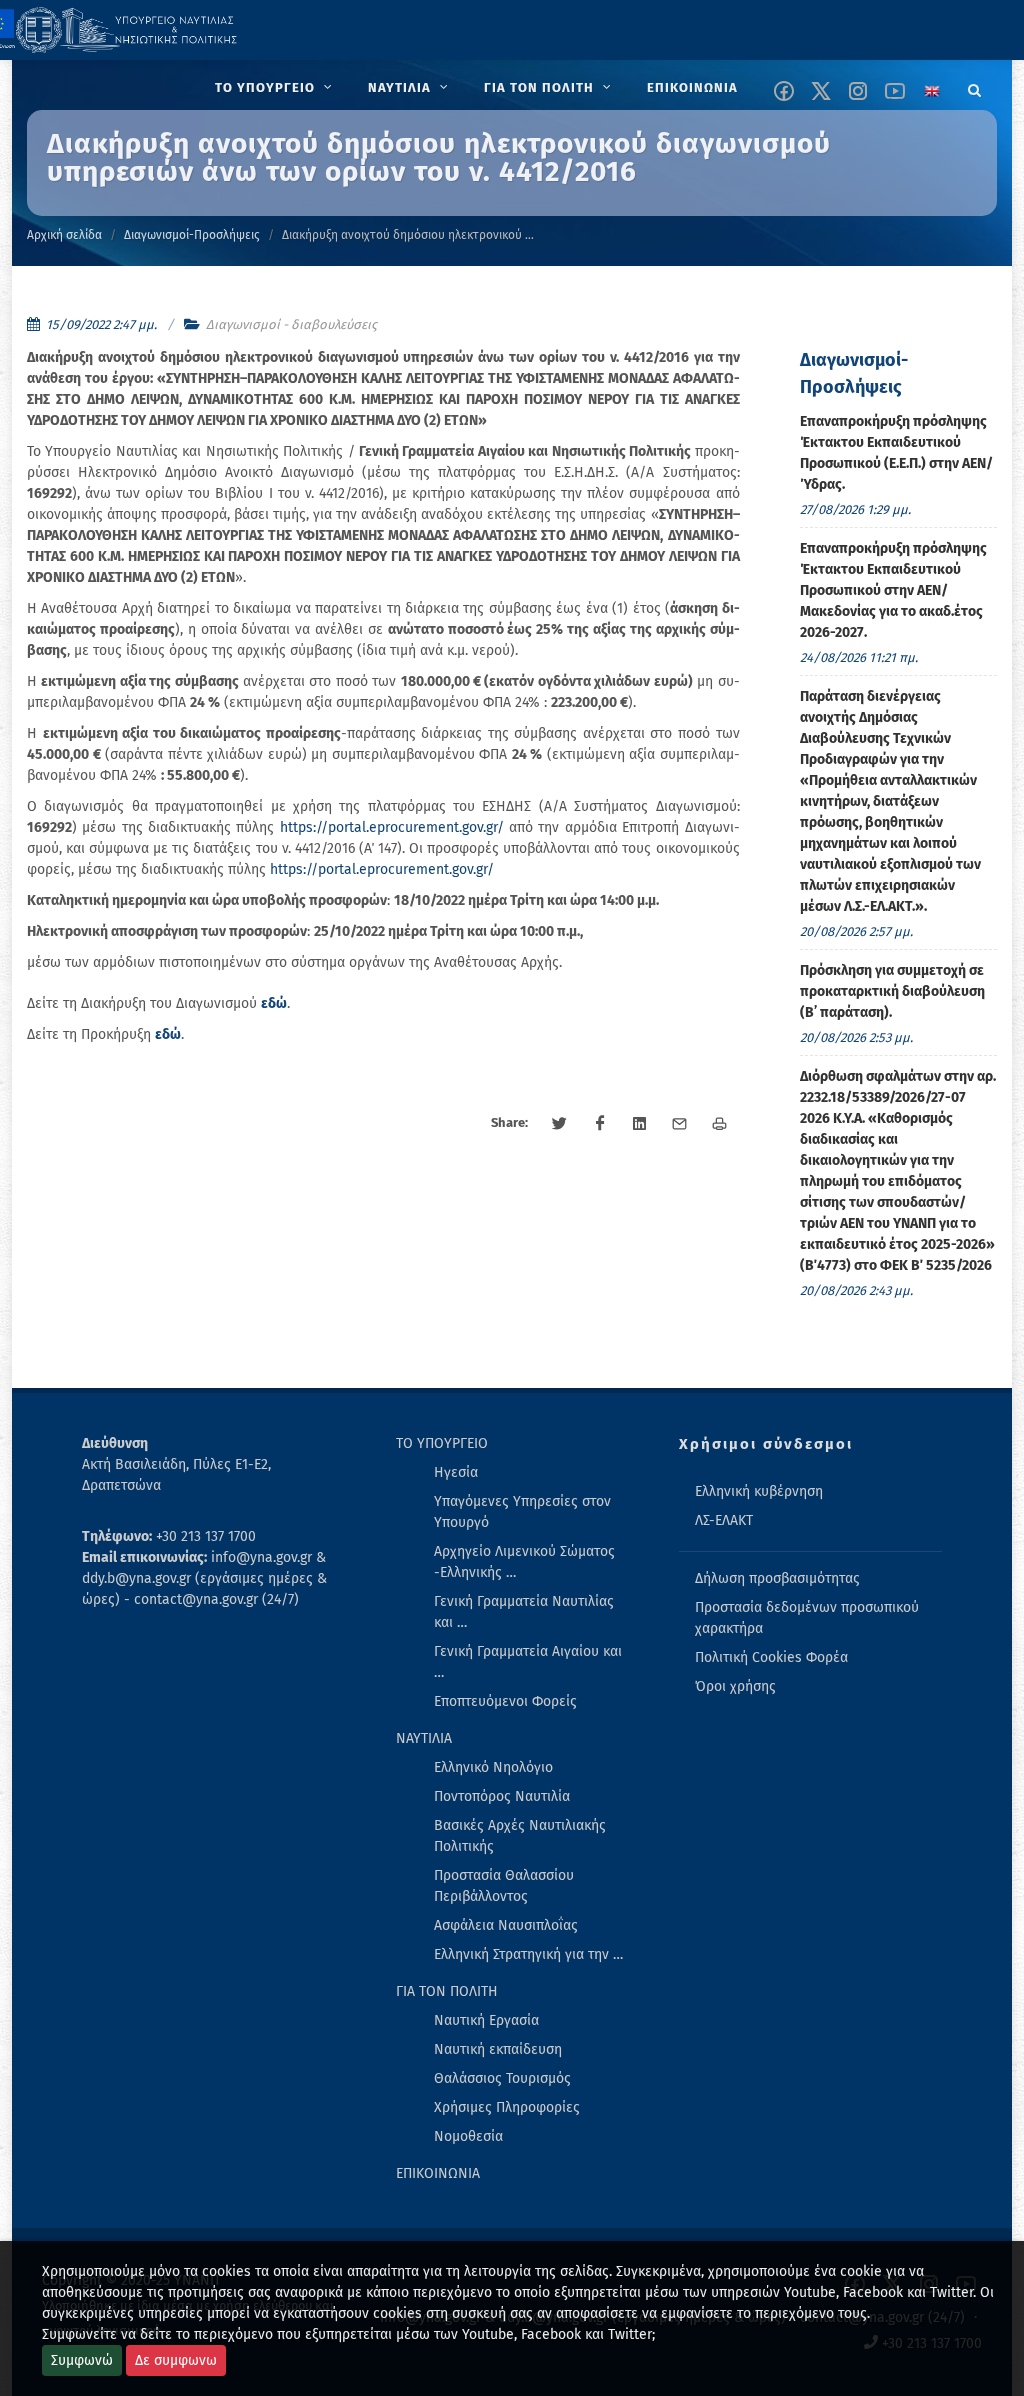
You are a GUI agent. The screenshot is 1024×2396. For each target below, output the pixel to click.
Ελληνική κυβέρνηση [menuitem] (759, 1491)
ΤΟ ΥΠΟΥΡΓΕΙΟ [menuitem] (442, 1443)
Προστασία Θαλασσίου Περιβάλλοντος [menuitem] (504, 1886)
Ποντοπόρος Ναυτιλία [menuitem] (502, 1796)
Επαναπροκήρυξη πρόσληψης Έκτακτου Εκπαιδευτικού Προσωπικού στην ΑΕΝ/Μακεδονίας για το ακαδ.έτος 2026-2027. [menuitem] (893, 590)
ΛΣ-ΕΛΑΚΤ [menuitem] (724, 1520)
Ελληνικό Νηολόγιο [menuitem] (493, 1767)
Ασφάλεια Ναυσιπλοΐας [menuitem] (506, 1925)
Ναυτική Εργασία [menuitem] (486, 2020)
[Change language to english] (932, 91)
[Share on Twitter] (560, 1124)
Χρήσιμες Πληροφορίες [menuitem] (507, 2107)
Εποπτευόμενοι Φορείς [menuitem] (505, 1701)
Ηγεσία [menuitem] (456, 1472)
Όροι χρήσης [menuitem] (735, 1686)
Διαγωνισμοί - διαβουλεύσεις (291, 324)
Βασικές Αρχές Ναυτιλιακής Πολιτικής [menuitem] (520, 1836)
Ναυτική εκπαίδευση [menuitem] (498, 2049)
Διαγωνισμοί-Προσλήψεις (192, 235)
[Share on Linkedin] (640, 1124)
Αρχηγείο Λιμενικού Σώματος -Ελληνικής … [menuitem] (524, 1562)
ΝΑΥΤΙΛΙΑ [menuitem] (424, 1738)
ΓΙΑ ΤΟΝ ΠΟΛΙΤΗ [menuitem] (447, 1991)
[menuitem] (275, 88)
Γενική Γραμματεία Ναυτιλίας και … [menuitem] (524, 1612)
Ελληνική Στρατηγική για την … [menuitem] (528, 1954)
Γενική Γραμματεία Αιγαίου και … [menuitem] (528, 1662)
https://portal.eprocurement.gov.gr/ (392, 827)
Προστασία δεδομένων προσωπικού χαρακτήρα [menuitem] (807, 1618)
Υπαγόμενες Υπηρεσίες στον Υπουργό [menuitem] (522, 1512)
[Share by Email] (680, 1124)
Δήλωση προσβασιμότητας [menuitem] (777, 1578)
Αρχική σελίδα (64, 235)
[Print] (720, 1124)
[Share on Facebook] (600, 1124)
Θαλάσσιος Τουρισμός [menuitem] (502, 2078)
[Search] (975, 87)
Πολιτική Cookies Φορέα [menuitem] (771, 1657)
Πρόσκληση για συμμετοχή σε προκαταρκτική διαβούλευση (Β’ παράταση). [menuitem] (892, 991)
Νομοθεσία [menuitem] (468, 2136)
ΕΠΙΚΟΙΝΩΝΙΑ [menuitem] (438, 2173)
